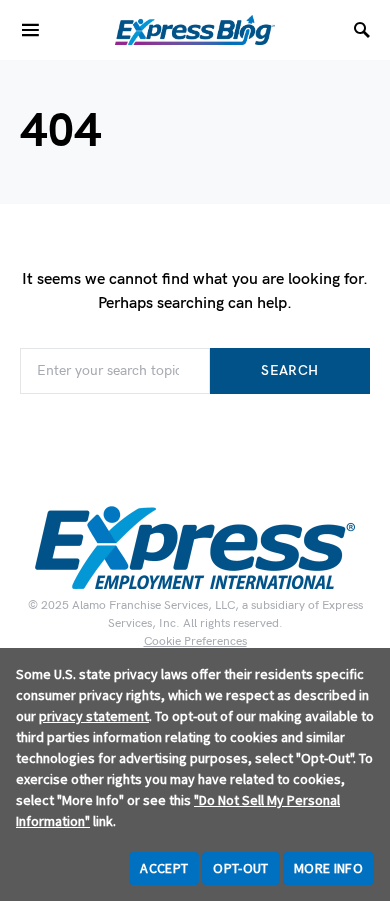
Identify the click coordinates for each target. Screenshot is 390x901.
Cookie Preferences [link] (195, 641)
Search (289, 370)
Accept (164, 868)
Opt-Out (240, 868)
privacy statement (94, 716)
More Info (328, 868)
